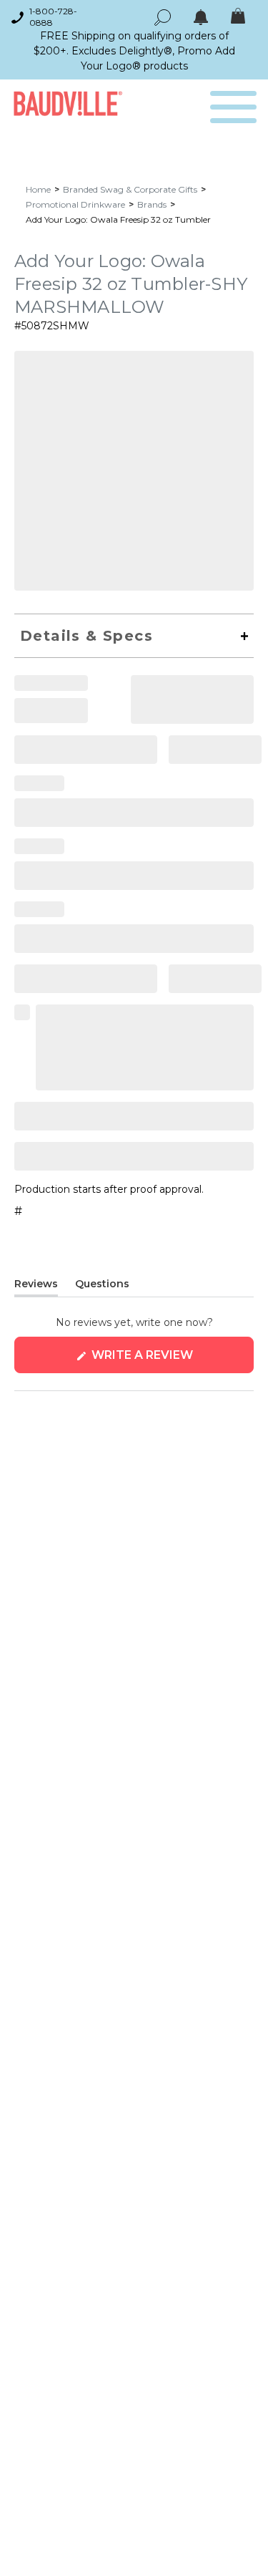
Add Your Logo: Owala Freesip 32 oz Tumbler (118, 219)
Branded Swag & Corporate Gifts (130, 189)
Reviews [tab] (36, 1287)
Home (38, 189)
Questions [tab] (102, 1287)
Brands (152, 204)
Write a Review (171, 1361)
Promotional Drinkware (75, 204)
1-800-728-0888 (53, 17)
